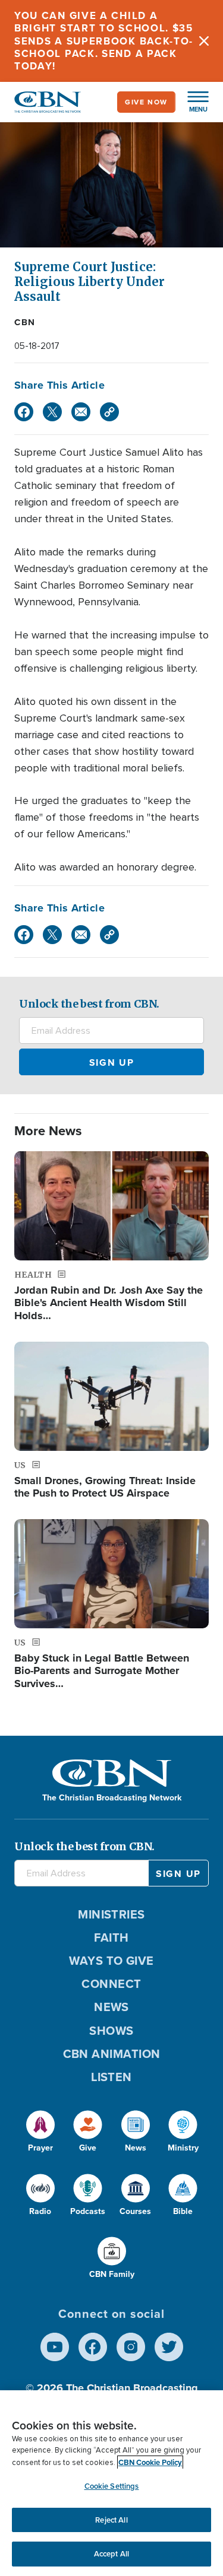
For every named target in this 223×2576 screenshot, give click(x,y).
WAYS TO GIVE (111, 1961)
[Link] (109, 412)
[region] (111, 2483)
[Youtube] (55, 2347)
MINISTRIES (111, 1914)
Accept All (111, 2554)
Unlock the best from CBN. (89, 1004)
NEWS (111, 2007)
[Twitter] (52, 412)
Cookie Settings (112, 2486)
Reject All (111, 2520)
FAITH (111, 1937)
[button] (192, 102)
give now (146, 102)
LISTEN (111, 2077)
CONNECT (111, 1984)
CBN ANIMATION (112, 2054)
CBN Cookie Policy (150, 2462)
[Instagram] (131, 2347)
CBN (25, 322)
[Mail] (81, 412)
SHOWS (111, 2031)
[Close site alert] (204, 41)
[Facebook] (24, 412)
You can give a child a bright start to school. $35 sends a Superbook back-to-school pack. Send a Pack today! (104, 41)
